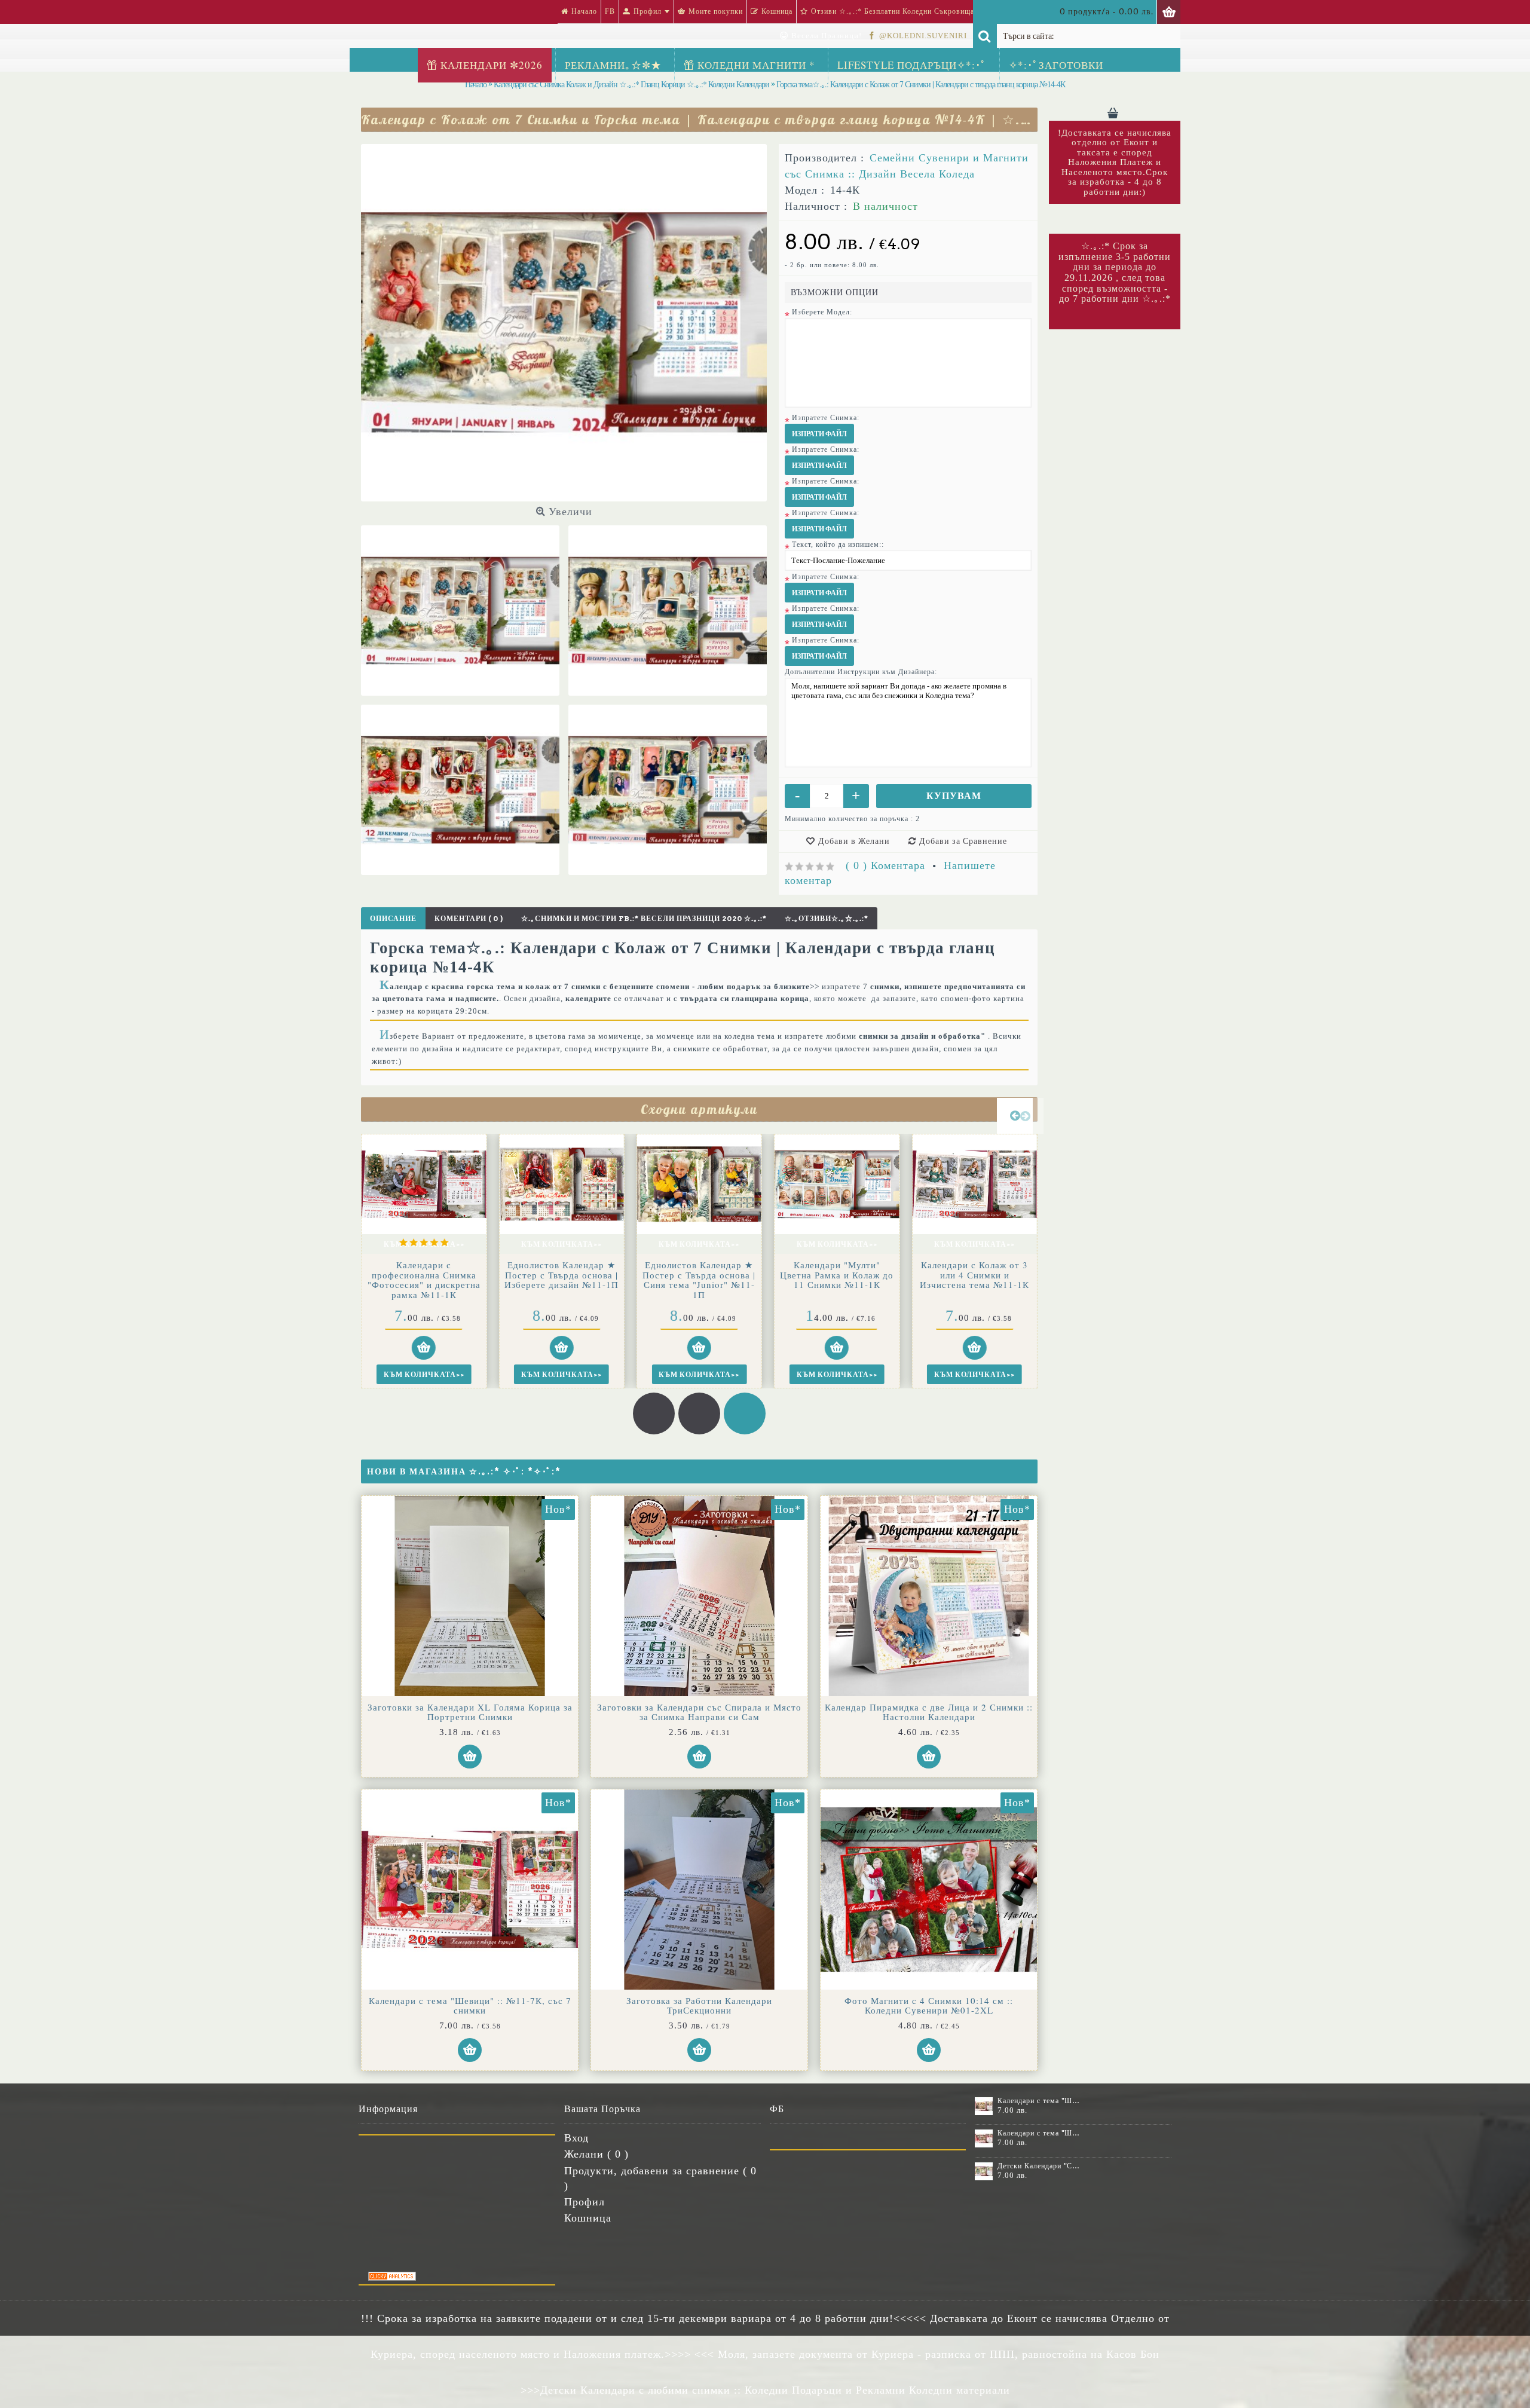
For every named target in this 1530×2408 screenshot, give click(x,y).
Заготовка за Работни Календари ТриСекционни (699, 2005)
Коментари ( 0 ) (469, 918)
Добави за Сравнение (963, 841)
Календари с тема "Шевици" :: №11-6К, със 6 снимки (1040, 2101)
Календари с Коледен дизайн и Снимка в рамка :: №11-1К (424, 1275)
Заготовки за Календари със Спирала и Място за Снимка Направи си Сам (699, 1712)
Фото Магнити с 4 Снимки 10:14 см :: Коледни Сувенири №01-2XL (929, 2005)
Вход (576, 2138)
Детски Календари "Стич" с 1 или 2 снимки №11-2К (837, 1270)
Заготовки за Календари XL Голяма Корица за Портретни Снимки (470, 1712)
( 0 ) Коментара (885, 865)
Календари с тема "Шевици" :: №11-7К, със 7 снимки (470, 2005)
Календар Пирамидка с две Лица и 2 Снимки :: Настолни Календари (929, 1712)
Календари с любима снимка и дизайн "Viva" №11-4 (699, 1275)
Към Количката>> (424, 1244)
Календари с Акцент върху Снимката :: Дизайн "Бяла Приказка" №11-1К (561, 1275)
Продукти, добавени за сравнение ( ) (660, 2178)
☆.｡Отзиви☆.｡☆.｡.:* (827, 918)
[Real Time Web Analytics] (392, 2277)
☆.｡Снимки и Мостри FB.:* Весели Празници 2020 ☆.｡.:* (644, 918)
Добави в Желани (854, 841)
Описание (393, 918)
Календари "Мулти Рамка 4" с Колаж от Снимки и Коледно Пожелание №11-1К (975, 1280)
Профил (585, 2202)
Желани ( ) (596, 2154)
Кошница (588, 2218)
